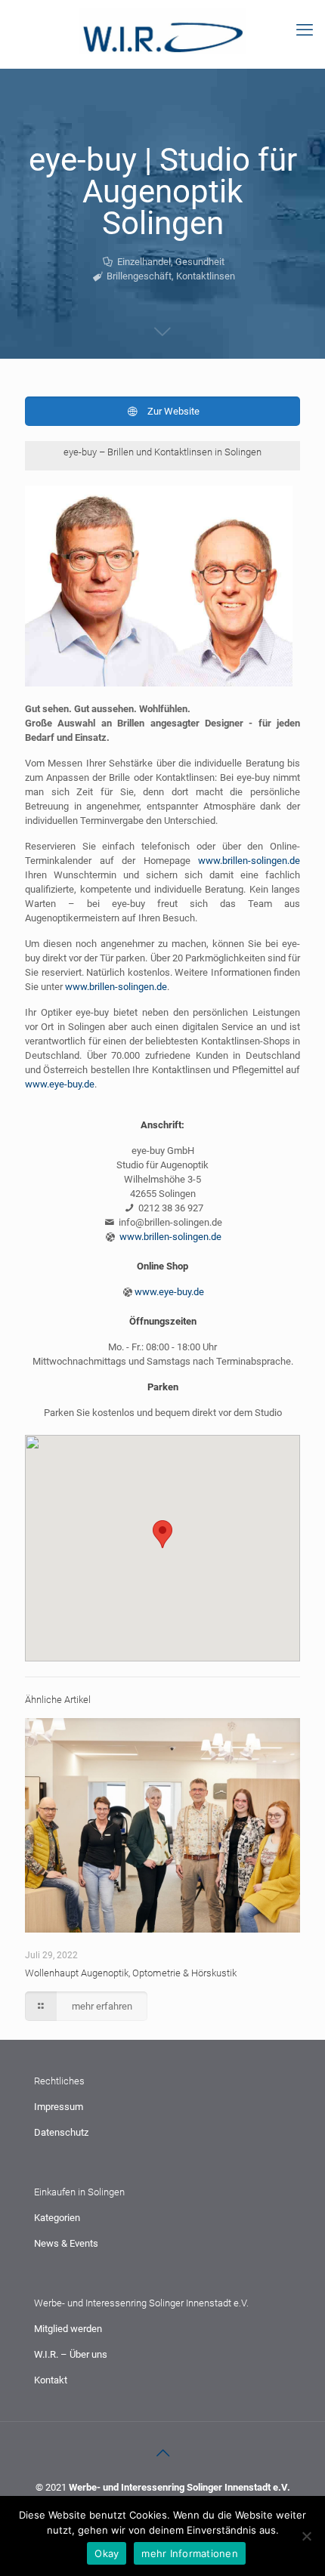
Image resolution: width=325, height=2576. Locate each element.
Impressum (59, 2107)
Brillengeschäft (139, 276)
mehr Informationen (190, 2553)
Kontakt (51, 2380)
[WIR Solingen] (162, 30)
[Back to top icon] (162, 2453)
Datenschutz (61, 2132)
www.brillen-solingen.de (249, 861)
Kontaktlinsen (206, 276)
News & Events (66, 2243)
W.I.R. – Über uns (71, 2354)
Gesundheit (200, 262)
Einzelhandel (144, 262)
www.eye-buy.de (60, 1084)
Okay (107, 2553)
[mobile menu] (305, 30)
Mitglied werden (68, 2329)
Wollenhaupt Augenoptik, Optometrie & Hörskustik (131, 1973)
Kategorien (57, 2218)
